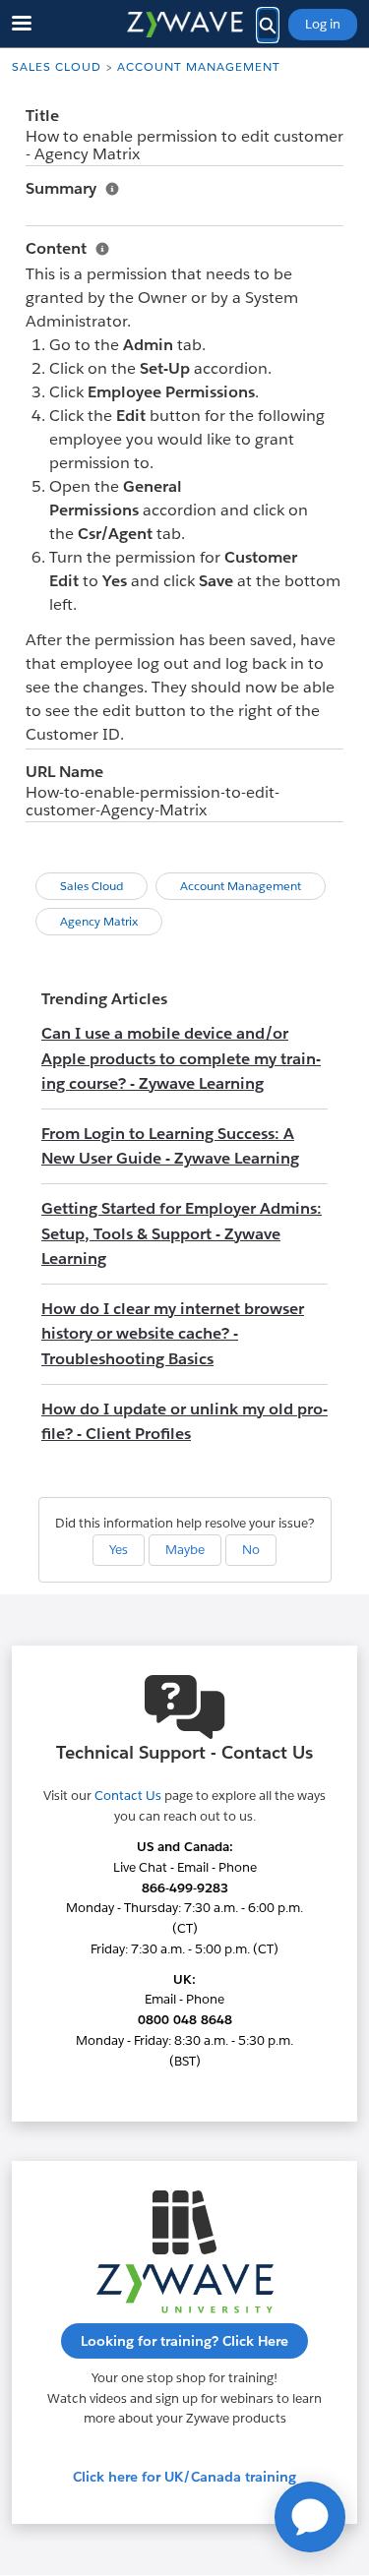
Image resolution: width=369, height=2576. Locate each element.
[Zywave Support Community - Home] (185, 25)
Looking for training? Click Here (184, 2341)
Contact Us (128, 1796)
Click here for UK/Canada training (184, 2477)
